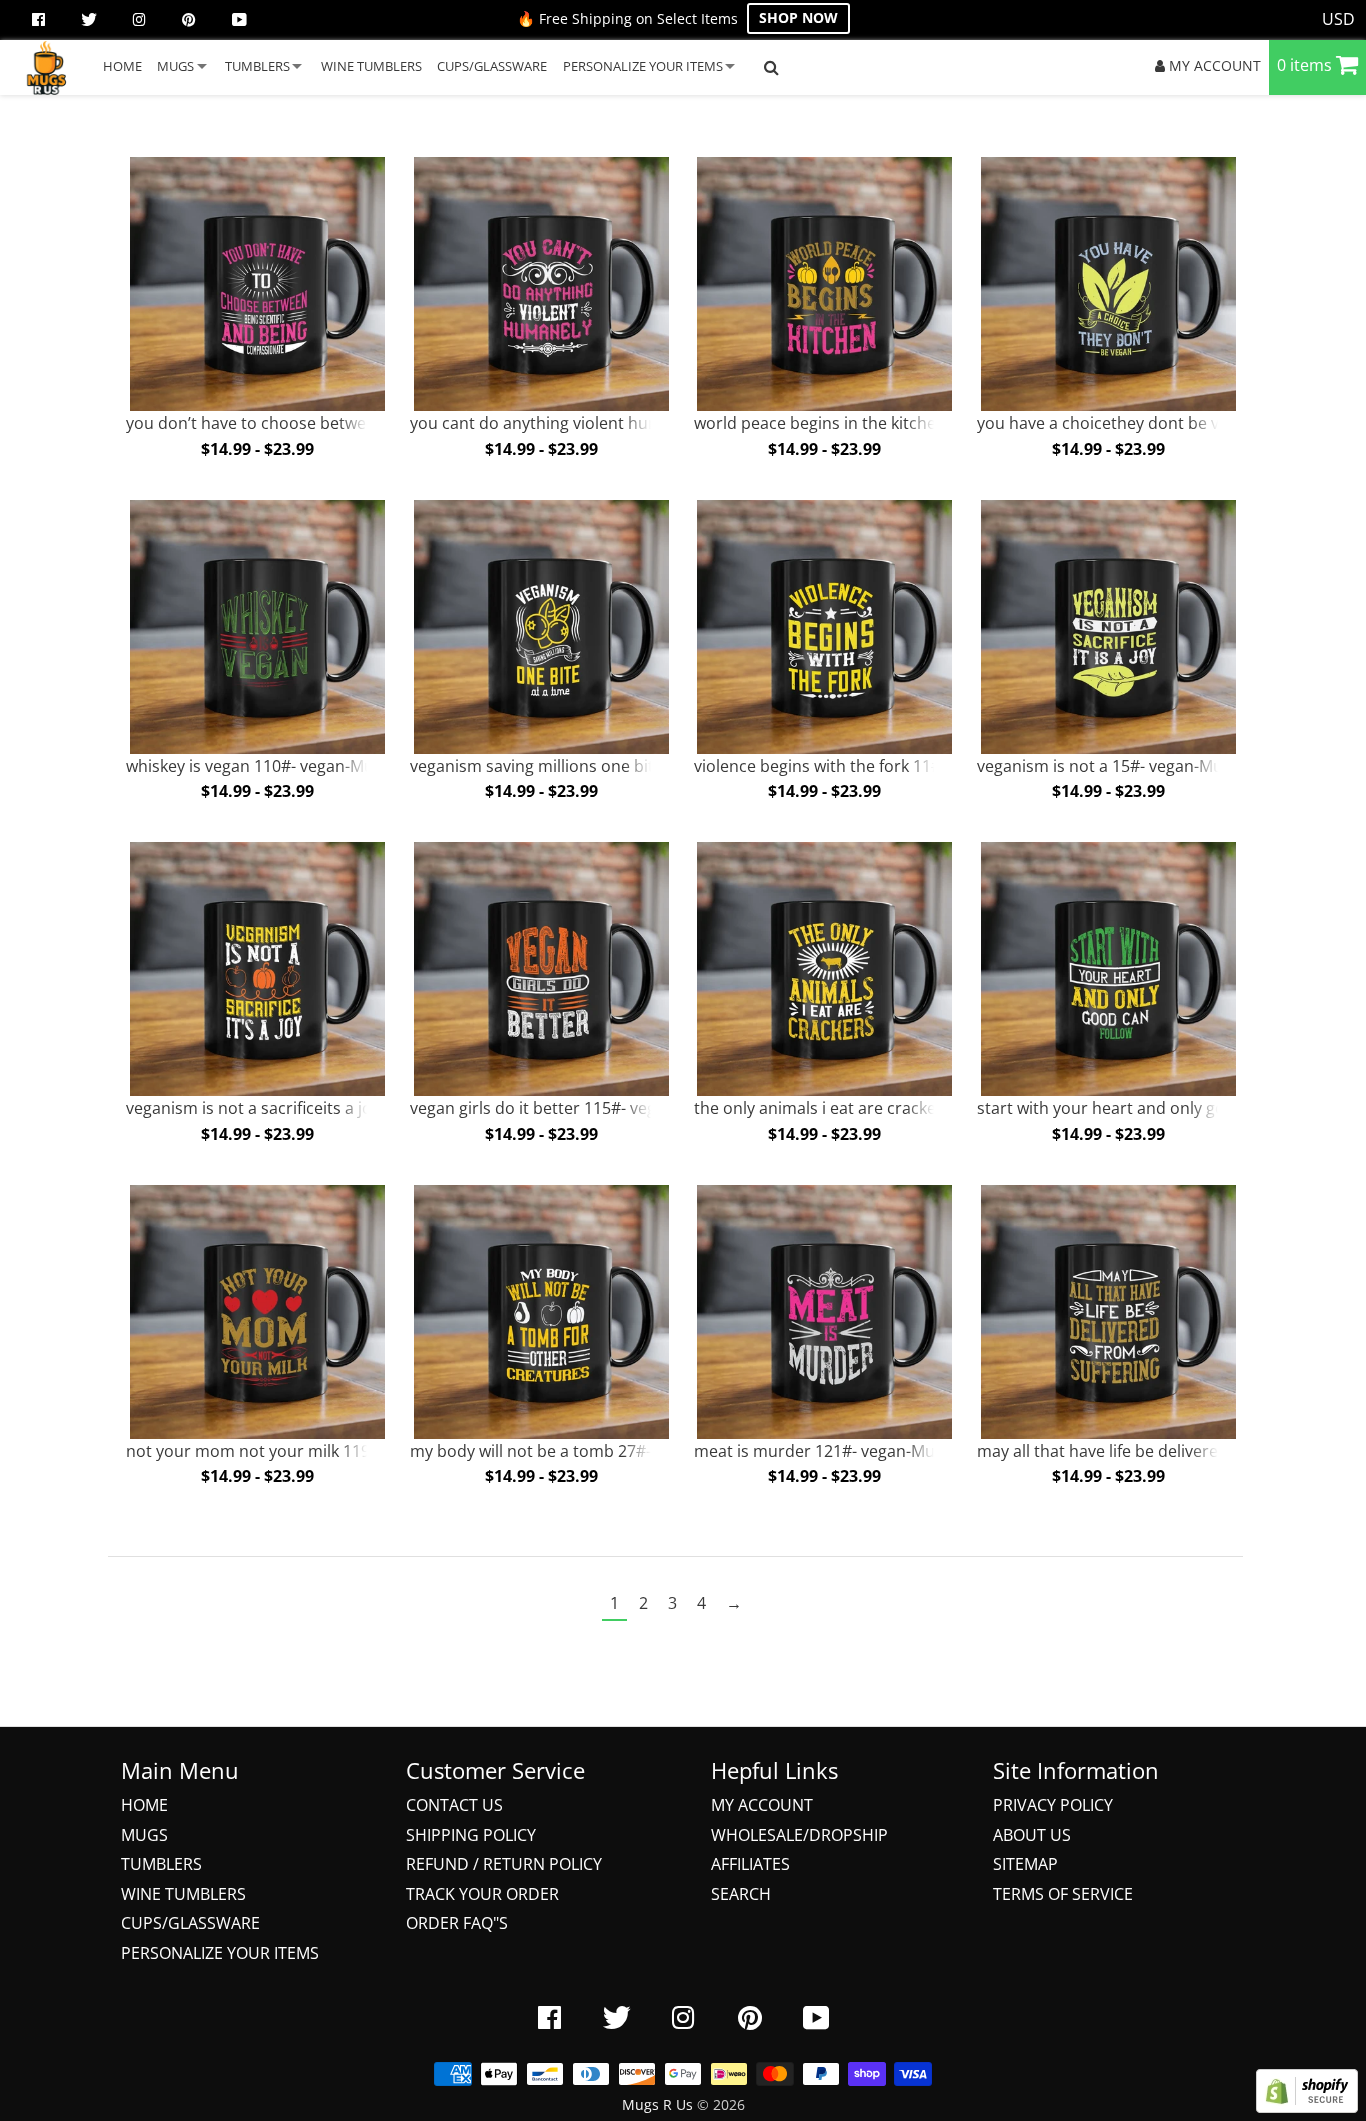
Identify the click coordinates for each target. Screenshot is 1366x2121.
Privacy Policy (1053, 1805)
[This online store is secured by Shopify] (1307, 2107)
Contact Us (454, 1805)
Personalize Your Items (220, 1953)
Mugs (144, 1835)
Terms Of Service (1063, 1894)
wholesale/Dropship (799, 1835)
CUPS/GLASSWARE (492, 66)
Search (741, 1894)
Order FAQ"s (457, 1923)
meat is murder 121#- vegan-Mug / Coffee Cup (867, 1451)
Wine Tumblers (183, 1894)
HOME (122, 66)
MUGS (175, 66)
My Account (762, 1805)
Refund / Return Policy (504, 1864)
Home (144, 1805)
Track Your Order (482, 1894)
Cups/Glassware (190, 1923)
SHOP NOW (798, 17)
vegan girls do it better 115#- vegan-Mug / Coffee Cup (610, 1108)
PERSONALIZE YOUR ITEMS (643, 66)
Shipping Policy (471, 1835)
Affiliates (750, 1864)
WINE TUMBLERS (371, 66)
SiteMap (1025, 1864)
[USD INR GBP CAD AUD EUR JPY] (1339, 20)
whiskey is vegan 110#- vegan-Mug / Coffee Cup (303, 766)
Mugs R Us (657, 2104)
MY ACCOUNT (1213, 65)
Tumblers (161, 1864)
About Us (1032, 1835)
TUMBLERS (257, 66)
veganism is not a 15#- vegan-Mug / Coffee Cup (1153, 766)
